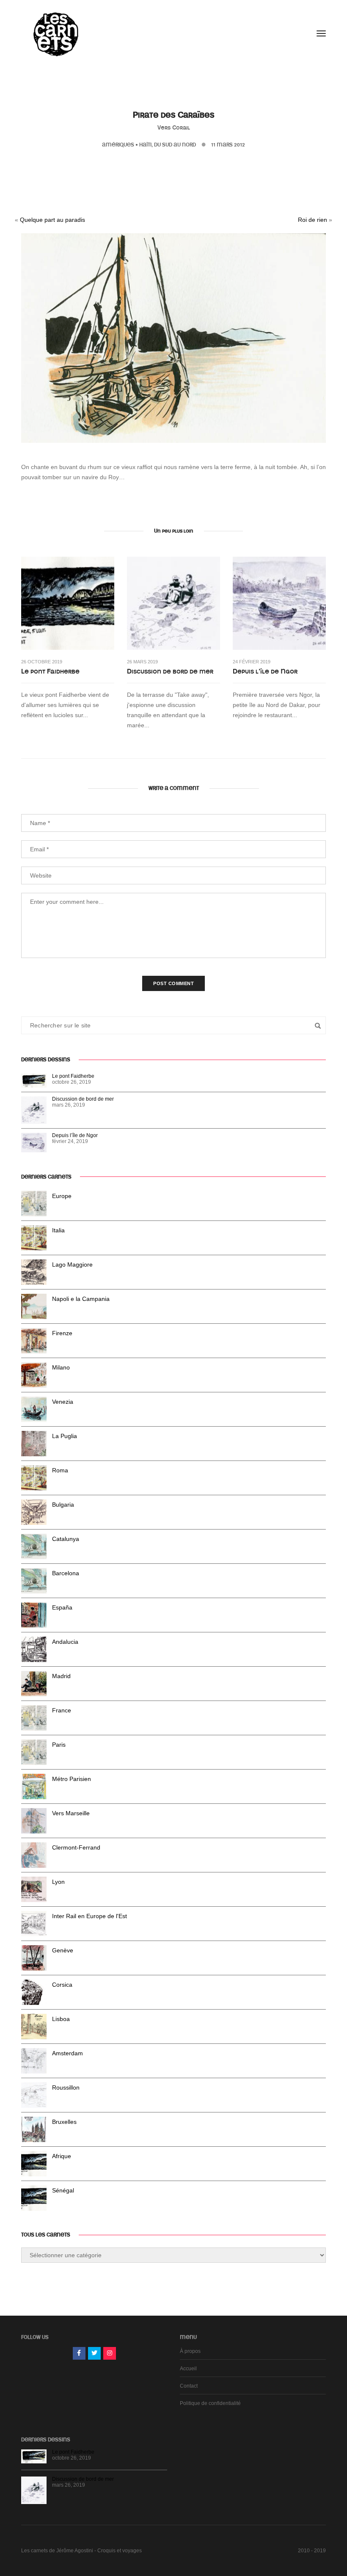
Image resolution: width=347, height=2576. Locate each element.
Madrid (61, 1676)
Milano (61, 1367)
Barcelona (66, 1573)
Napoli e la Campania (81, 1299)
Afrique (62, 2156)
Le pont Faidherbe (50, 671)
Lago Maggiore (72, 1265)
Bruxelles (64, 2122)
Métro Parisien (72, 1779)
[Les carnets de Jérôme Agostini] (55, 33)
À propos (190, 2351)
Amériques (118, 145)
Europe (62, 1196)
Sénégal (63, 2190)
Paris (59, 1745)
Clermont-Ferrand (76, 1847)
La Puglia (65, 1436)
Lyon (58, 1882)
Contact (189, 2386)
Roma (60, 1470)
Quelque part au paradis (52, 220)
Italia (58, 1230)
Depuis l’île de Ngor (265, 671)
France (62, 1710)
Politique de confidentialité (210, 2403)
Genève (63, 1950)
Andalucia (65, 1642)
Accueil (188, 2369)
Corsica (62, 1985)
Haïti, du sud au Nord (168, 145)
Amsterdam (67, 2053)
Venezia (63, 1402)
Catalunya (66, 1539)
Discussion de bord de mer (170, 671)
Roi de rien (313, 220)
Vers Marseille (71, 1813)
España (62, 1607)
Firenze (62, 1333)
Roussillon (66, 2087)
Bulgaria (63, 1505)
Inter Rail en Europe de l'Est (90, 1916)
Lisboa (61, 2019)
